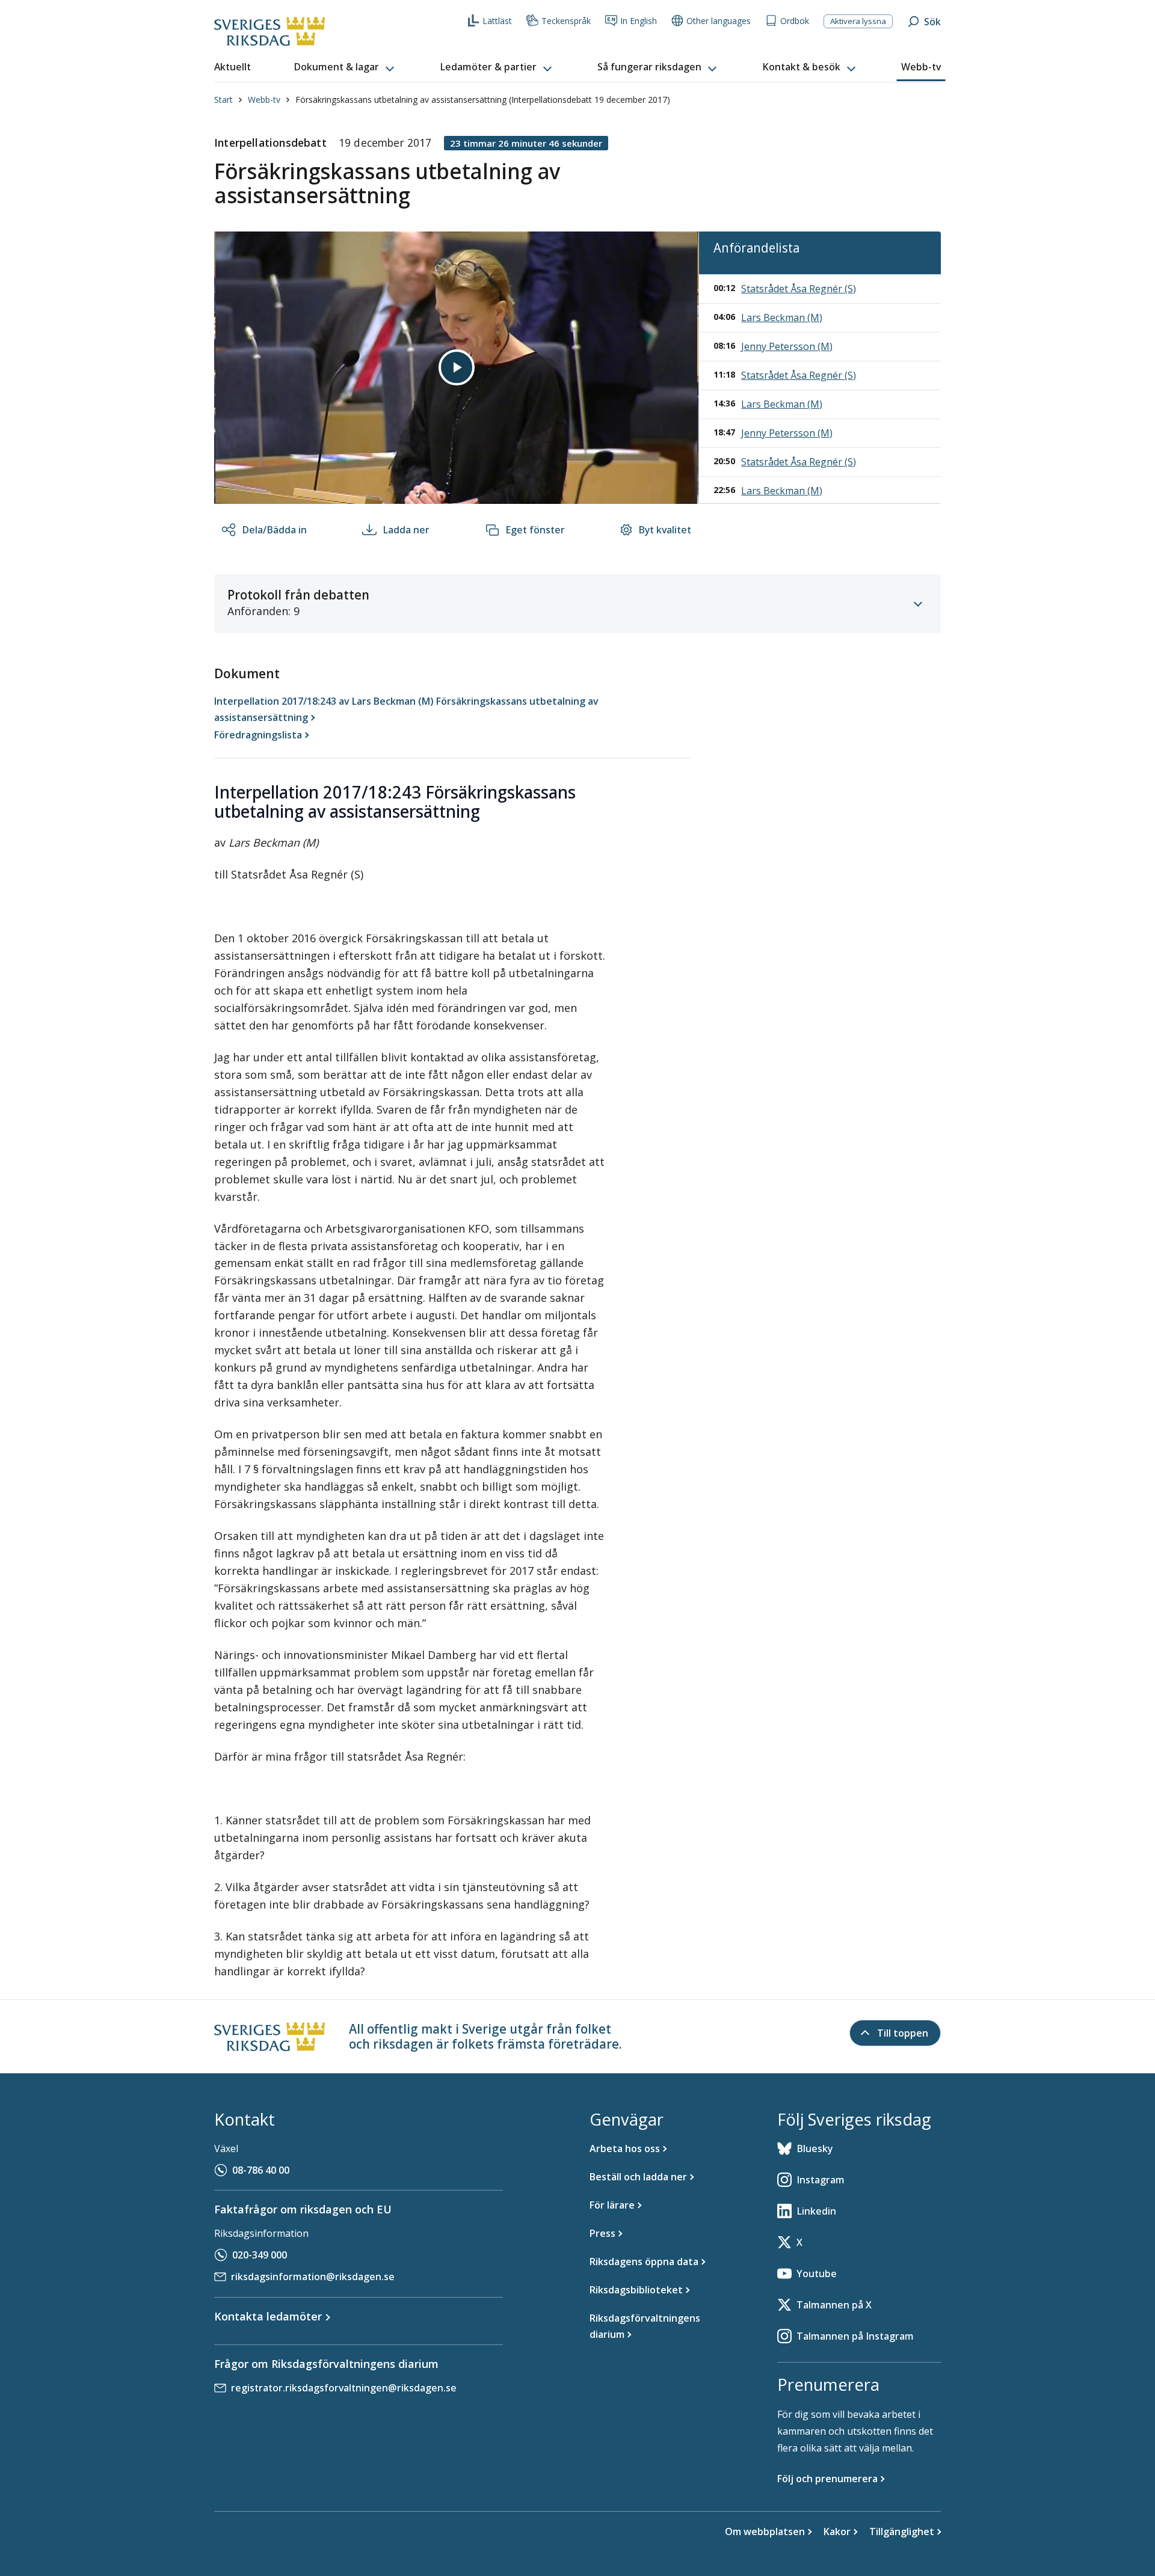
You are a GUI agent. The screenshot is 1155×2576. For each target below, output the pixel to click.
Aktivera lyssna (858, 21)
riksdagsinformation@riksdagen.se (313, 2277)
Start (223, 100)
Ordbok (795, 21)
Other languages (719, 21)
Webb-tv (264, 100)
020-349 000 (260, 2255)
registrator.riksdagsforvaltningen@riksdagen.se (344, 2388)
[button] (345, 67)
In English (639, 21)
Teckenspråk (566, 21)
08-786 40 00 (261, 2170)
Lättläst (497, 21)
